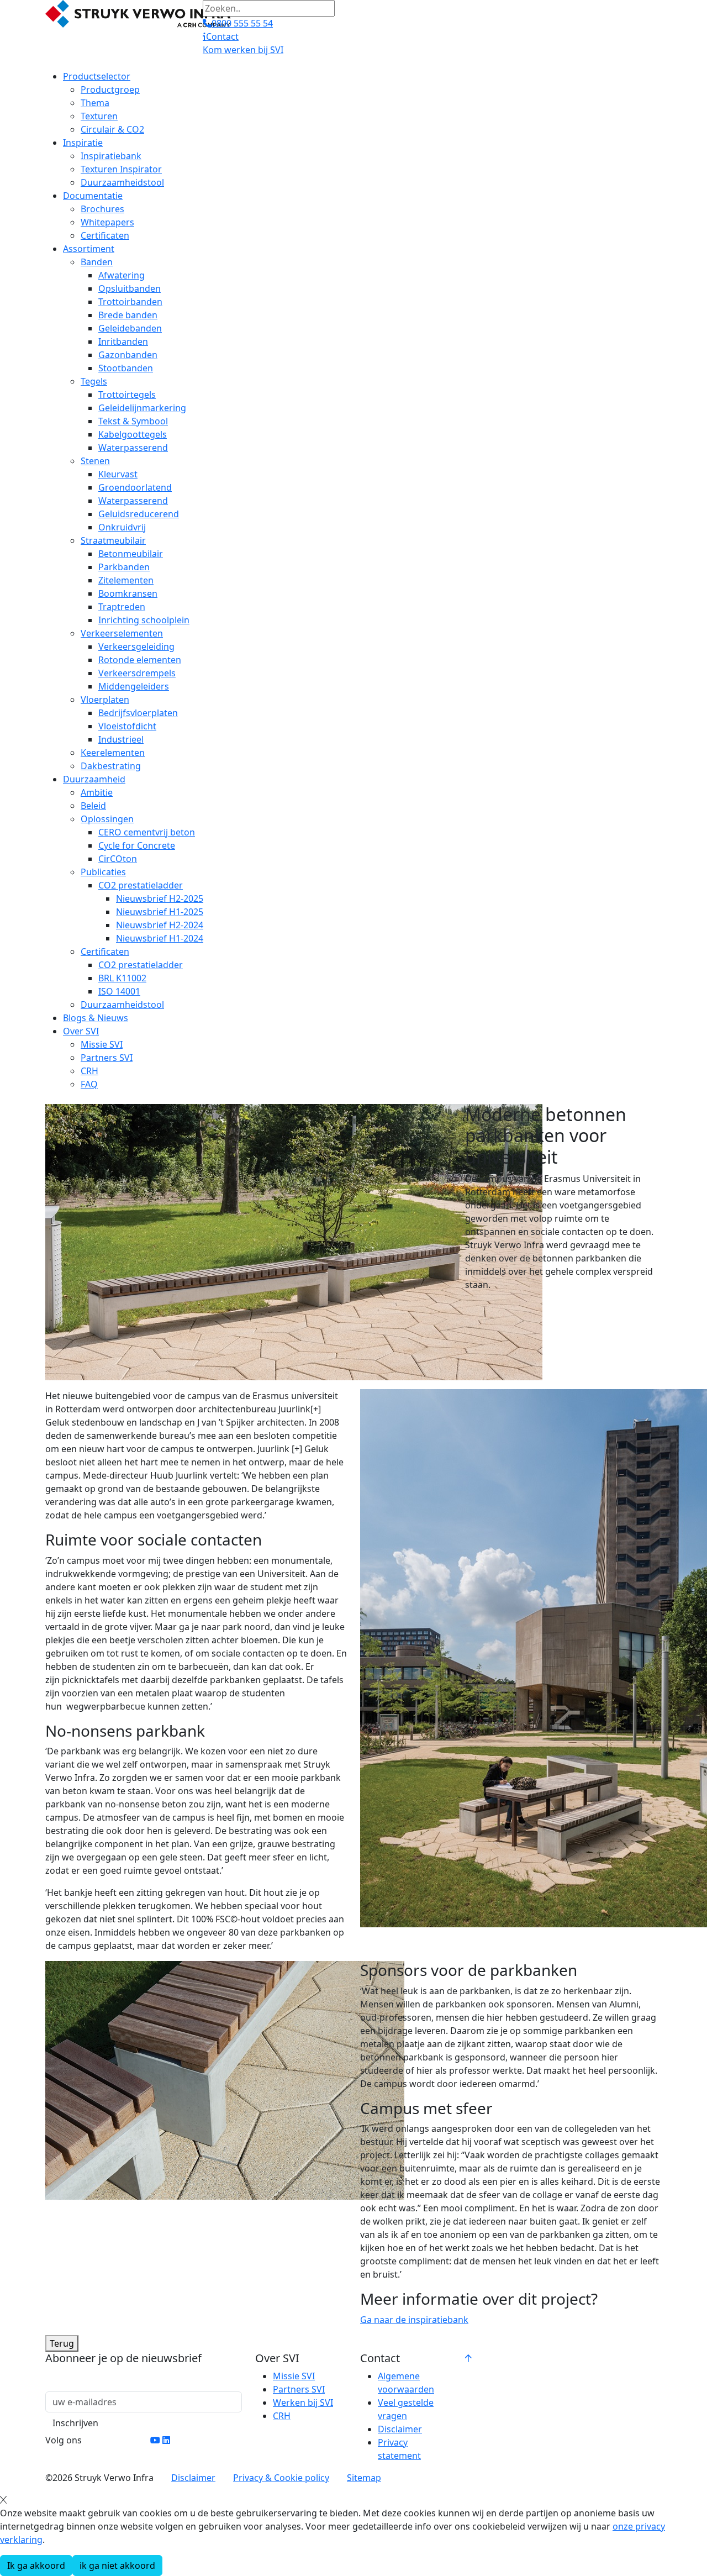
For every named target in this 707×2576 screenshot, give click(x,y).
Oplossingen (107, 819)
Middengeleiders (134, 686)
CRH (89, 1071)
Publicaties (103, 872)
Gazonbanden (128, 355)
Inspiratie (83, 143)
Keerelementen (113, 753)
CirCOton (118, 859)
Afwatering (122, 275)
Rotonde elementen (140, 660)
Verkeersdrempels (137, 673)
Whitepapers (107, 222)
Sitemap (364, 2478)
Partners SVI (107, 1058)
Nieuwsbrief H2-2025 (160, 898)
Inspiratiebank (111, 156)
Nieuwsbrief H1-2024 (160, 938)
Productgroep (110, 90)
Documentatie (93, 196)
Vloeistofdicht (127, 726)
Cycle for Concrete (137, 845)
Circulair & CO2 (112, 129)
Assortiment (89, 249)
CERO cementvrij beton (147, 832)
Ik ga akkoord (36, 2566)
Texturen (99, 116)
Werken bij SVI (303, 2402)
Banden (97, 262)
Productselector (97, 76)
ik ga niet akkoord (117, 2566)
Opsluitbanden (130, 288)
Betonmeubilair (131, 554)
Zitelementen (126, 580)
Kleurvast (118, 474)
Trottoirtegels (127, 395)
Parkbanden (124, 567)
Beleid (93, 806)
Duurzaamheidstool (122, 182)
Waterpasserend (133, 448)
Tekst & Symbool (133, 421)
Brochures (102, 209)
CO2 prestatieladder (141, 885)
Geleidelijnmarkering (142, 408)
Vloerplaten (105, 700)
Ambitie (97, 792)
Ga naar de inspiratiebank (414, 2320)
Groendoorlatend (135, 487)
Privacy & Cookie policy (281, 2478)
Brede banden (128, 315)
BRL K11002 (122, 978)
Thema (95, 103)
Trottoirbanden (130, 302)
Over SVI (81, 1031)
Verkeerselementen (122, 633)
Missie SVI (102, 1044)
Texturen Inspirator (121, 169)
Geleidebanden (130, 328)
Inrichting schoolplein (144, 620)
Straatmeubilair (113, 540)
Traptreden (122, 607)
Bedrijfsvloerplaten (138, 713)
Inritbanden (123, 341)
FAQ (89, 1084)
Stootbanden (126, 368)
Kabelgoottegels (133, 434)
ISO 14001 (119, 991)
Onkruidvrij (122, 527)
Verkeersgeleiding (136, 646)
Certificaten (105, 235)
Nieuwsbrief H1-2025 (160, 912)
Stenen (95, 461)
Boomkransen (128, 593)
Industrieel (121, 739)
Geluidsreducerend (139, 514)
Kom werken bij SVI (243, 50)
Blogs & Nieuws (96, 1018)
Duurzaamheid (94, 779)
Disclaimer (400, 2429)
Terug (62, 2343)
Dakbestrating (111, 766)
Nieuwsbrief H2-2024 (160, 925)
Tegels (94, 381)
